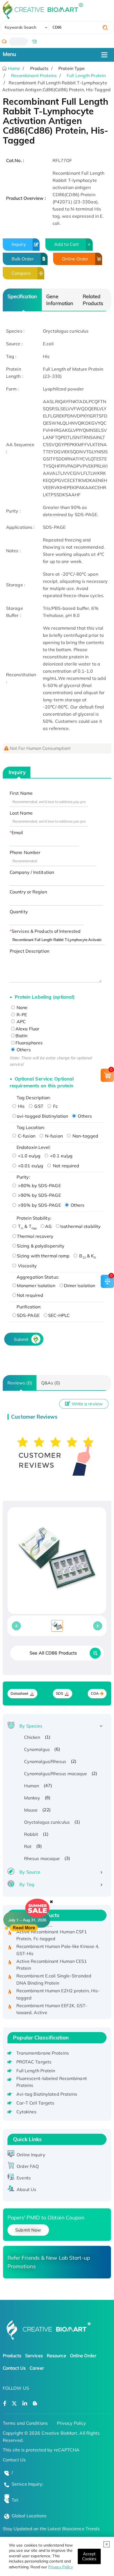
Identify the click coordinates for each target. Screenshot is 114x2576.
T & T (27, 1226)
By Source (30, 1872)
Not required (65, 1166)
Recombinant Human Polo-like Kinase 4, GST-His (58, 1943)
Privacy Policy (60, 2567)
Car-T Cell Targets (35, 2103)
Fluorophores (29, 1043)
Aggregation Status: (38, 1277)
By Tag (27, 1884)
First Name (21, 793)
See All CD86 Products (53, 1653)
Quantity (19, 912)
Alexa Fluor (27, 1029)
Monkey (32, 1798)
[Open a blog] (35, 2404)
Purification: (29, 1307)
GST (38, 1106)
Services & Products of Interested (46, 931)
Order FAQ (28, 2166)
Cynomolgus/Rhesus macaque (56, 1774)
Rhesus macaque (42, 1858)
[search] (105, 28)
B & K (87, 1256)
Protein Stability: (34, 1218)
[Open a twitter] (14, 2404)
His (21, 1106)
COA (95, 1693)
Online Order (75, 259)
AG (48, 1226)
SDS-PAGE (28, 1315)
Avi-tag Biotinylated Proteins (47, 2094)
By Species (31, 1726)
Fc (55, 1106)
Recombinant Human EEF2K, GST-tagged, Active (52, 2002)
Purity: (23, 1177)
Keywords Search (21, 27)
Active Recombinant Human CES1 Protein (52, 1958)
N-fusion (53, 1136)
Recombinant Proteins (34, 76)
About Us (26, 2189)
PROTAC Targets (34, 2062)
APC (21, 1022)
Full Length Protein (86, 76)
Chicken (32, 1737)
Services (34, 2356)
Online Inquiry (31, 2155)
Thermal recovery (35, 1236)
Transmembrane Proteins (43, 2053)
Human (32, 1786)
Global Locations (29, 2516)
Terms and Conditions (25, 2423)
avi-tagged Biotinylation (42, 1116)
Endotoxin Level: (34, 1147)
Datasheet (20, 1693)
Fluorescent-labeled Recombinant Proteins (52, 2082)
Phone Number (25, 852)
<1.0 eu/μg (29, 1156)
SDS (59, 1693)
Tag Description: (34, 1098)
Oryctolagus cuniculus (47, 1822)
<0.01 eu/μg (30, 1166)
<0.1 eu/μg (61, 1156)
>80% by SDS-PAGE (39, 1185)
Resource (56, 2356)
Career (37, 2368)
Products (12, 2356)
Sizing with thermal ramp (43, 1256)
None (22, 1007)
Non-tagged (85, 1136)
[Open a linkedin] (25, 2404)
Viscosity (27, 1266)
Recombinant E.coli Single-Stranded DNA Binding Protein (54, 1973)
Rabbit (31, 1834)
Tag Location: (31, 1127)
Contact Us (14, 2368)
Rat (28, 1846)
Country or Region (28, 892)
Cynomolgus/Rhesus (45, 1761)
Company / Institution (32, 872)
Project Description (29, 951)
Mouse (31, 1810)
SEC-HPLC (59, 1315)
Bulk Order (23, 259)
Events (24, 2178)
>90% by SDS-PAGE (39, 1195)
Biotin (22, 1036)
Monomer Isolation (36, 1286)
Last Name (21, 813)
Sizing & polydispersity (41, 1246)
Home (14, 68)
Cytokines (27, 2112)
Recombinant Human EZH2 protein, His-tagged (58, 1987)
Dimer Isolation (80, 1286)
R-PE (21, 1015)
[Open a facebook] (5, 2404)
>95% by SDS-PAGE (39, 1205)
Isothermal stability (81, 1226)
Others (23, 1050)
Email (17, 832)
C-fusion (26, 1136)
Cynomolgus (37, 1749)
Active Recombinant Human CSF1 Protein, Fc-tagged (52, 1928)
